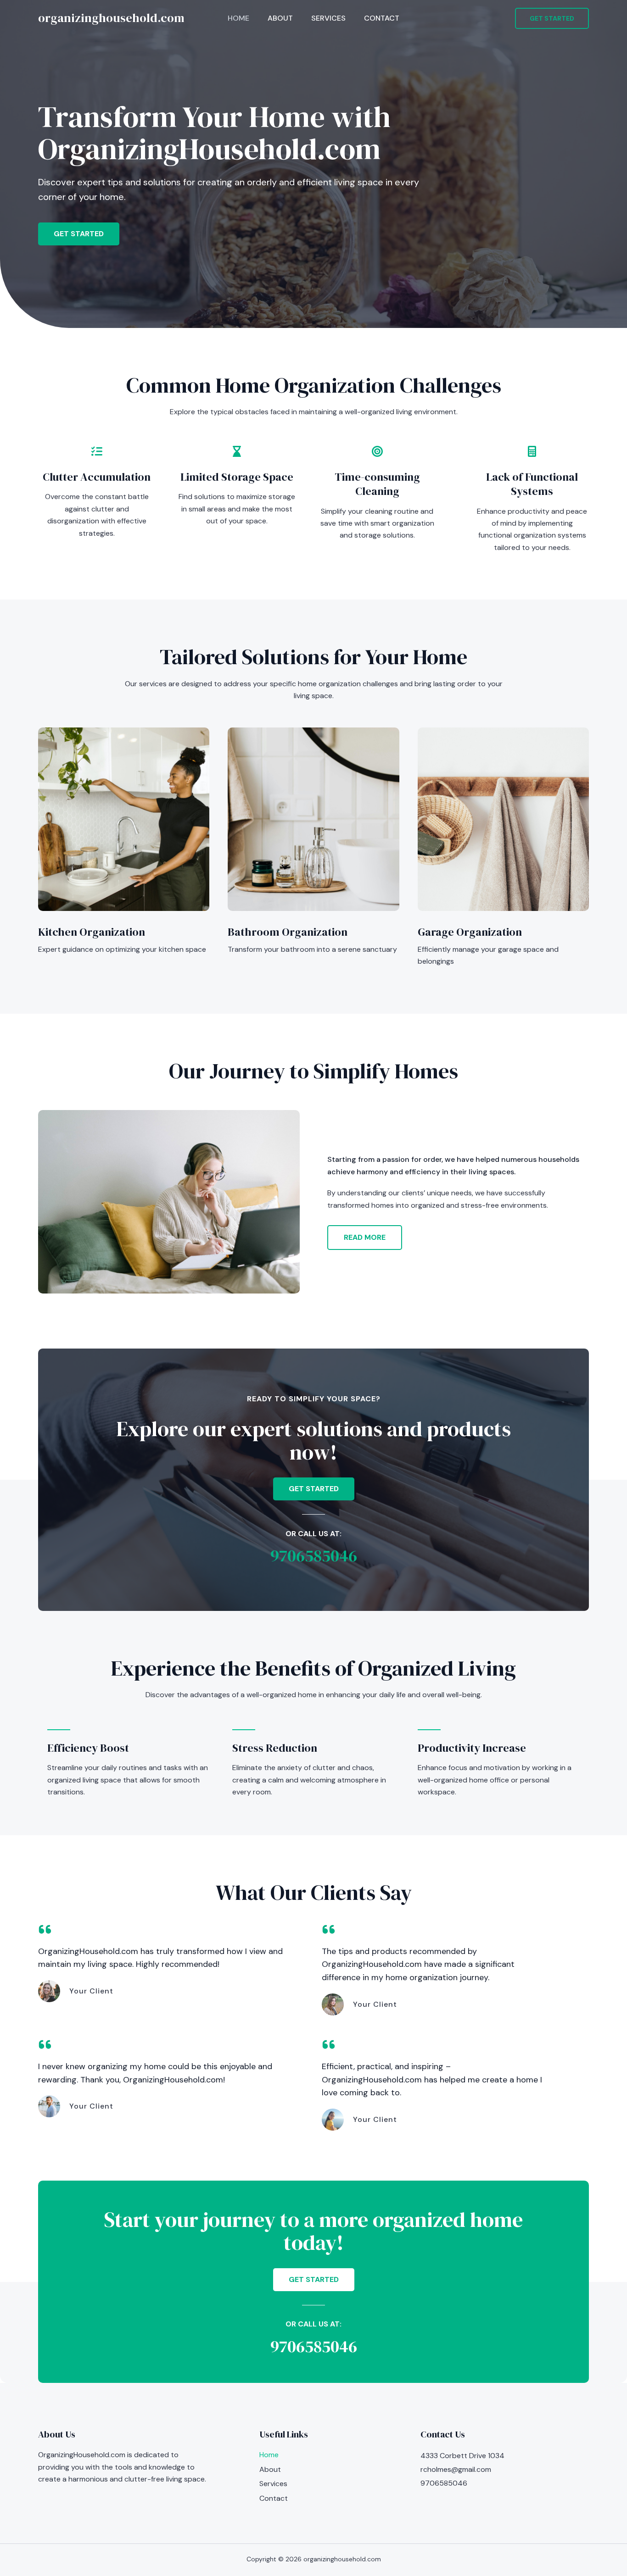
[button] (552, 18)
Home (238, 18)
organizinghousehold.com (111, 18)
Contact (382, 18)
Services (328, 18)
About (280, 18)
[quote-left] (45, 1929)
